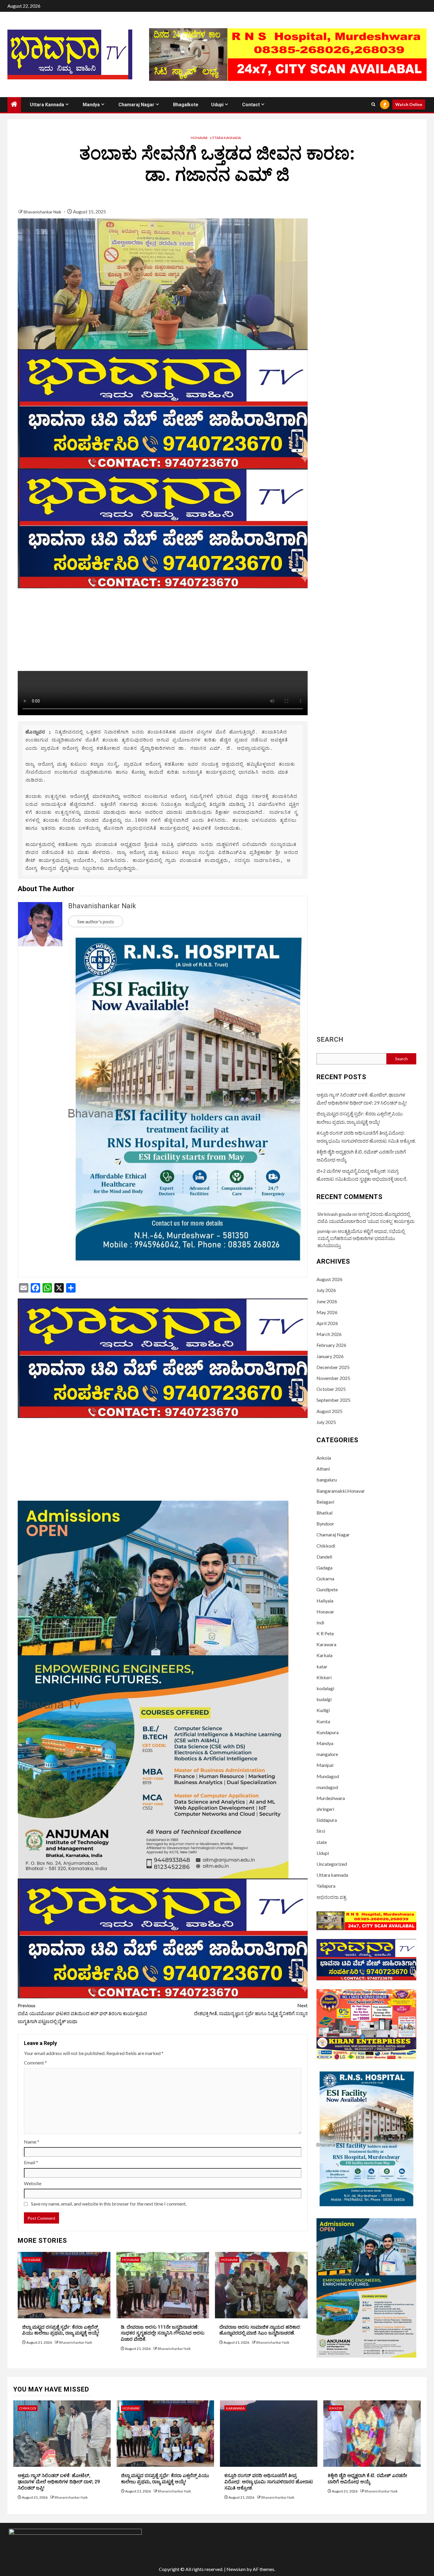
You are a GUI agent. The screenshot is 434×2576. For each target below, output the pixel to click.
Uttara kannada (47, 105)
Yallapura (326, 1886)
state (322, 1842)
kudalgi (324, 1699)
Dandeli (324, 1557)
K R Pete (325, 1633)
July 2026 (326, 1290)
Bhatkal (324, 1513)
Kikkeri (324, 1677)
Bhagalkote (186, 105)
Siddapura (327, 1820)
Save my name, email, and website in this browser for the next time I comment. (109, 2204)
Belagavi (325, 1502)
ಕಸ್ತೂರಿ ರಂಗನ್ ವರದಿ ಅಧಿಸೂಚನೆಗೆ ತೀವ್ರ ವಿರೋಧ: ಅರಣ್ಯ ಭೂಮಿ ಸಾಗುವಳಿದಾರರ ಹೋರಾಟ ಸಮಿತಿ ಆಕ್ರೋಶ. (269, 2482)
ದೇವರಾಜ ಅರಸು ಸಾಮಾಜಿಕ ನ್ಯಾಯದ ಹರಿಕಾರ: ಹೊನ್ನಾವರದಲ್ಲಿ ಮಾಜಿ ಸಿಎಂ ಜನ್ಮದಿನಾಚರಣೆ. (260, 2330)
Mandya (91, 105)
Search (330, 1040)
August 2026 (329, 1279)
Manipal (325, 1765)
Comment (35, 2063)
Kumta (323, 1721)
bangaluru (327, 1480)
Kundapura (328, 1732)
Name (32, 2142)
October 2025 (331, 1389)
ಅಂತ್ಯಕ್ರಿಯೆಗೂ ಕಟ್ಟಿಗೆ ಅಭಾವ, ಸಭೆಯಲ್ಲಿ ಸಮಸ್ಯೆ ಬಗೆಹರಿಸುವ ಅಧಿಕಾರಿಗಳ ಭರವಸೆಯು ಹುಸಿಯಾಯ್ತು (361, 1238)
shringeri (325, 1809)
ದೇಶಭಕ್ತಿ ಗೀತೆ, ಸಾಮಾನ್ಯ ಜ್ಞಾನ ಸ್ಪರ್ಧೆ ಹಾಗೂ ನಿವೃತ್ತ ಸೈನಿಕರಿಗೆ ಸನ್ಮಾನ (251, 2009)
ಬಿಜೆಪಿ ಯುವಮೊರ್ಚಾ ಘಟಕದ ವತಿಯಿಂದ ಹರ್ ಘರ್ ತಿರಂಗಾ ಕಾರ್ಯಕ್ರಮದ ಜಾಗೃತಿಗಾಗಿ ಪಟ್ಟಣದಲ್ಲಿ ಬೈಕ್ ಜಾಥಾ (82, 2013)
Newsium (236, 2569)
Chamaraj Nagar (136, 105)
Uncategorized (332, 1864)
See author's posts (96, 921)
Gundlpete (327, 1589)
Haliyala (325, 1601)
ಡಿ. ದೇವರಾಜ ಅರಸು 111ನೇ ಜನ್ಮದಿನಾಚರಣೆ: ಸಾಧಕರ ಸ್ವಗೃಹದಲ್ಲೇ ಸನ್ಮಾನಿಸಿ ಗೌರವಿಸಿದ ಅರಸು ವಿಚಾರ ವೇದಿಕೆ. (163, 2333)
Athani (323, 1469)
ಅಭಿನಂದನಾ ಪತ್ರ (331, 1897)
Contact (251, 105)
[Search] (373, 104)
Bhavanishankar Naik (43, 212)
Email (31, 2162)
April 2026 (327, 1323)
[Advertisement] (163, 630)
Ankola (324, 1458)
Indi (320, 1622)
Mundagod (328, 1776)
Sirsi (321, 1831)
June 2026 (327, 1301)
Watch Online (409, 104)
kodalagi (325, 1688)
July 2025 (326, 1422)
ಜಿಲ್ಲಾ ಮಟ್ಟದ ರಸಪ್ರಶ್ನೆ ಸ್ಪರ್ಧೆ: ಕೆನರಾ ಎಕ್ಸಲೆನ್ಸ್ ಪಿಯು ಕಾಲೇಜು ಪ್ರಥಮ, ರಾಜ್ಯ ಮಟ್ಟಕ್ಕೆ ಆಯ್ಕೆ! (61, 2330)
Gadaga (324, 1568)
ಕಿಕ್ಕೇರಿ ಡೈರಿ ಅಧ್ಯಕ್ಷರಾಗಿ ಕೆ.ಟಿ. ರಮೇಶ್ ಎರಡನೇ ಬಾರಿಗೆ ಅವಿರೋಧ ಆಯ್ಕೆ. (367, 2479)
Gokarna (325, 1578)
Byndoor (325, 1524)
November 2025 (333, 1378)
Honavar (199, 138)
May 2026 (327, 1312)
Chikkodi (326, 1546)
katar (322, 1666)
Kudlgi (323, 1710)
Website (33, 2183)
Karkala (324, 1655)
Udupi (217, 105)
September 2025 (333, 1400)
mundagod (327, 1787)
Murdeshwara (331, 1798)
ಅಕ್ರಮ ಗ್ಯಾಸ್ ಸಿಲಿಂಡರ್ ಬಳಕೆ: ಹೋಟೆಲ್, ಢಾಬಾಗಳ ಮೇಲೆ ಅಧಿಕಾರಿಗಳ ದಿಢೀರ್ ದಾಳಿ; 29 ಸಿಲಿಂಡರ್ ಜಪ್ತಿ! (59, 2482)
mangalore (327, 1754)
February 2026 (331, 1345)
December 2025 (333, 1367)
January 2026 (330, 1356)
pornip (324, 1231)
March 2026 (329, 1334)
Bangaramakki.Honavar (341, 1491)
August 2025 (329, 1411)
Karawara (326, 1644)
